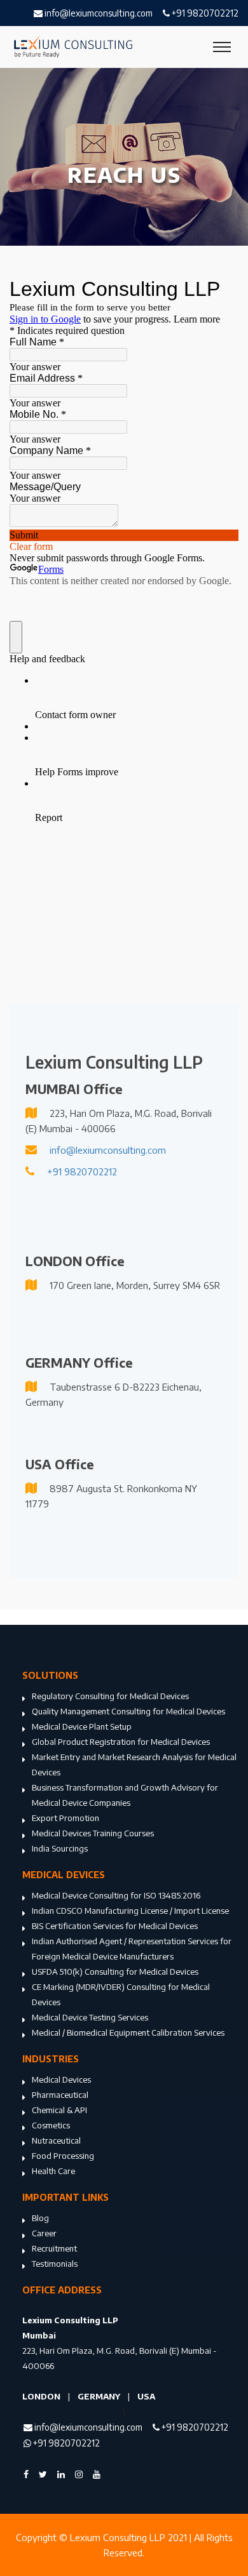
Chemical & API (59, 2110)
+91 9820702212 (204, 13)
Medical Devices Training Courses (93, 1833)
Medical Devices (61, 2079)
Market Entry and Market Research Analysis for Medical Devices (134, 1765)
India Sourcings (60, 1848)
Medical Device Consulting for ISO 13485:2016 (116, 1895)
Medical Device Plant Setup (82, 1726)
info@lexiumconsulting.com (98, 13)
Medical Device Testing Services (90, 2017)
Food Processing (63, 2156)
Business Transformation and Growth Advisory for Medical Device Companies (125, 1795)
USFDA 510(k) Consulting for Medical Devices (115, 1972)
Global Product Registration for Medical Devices (121, 1742)
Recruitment (54, 2248)
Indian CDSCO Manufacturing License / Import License (130, 1911)
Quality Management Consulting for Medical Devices (128, 1711)
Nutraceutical (56, 2140)
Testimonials (55, 2264)
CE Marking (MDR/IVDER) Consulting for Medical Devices (121, 1994)
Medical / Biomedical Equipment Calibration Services (128, 2032)
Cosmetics (51, 2125)
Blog (40, 2218)
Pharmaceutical (60, 2095)
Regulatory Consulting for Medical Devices (110, 1696)
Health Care (53, 2171)
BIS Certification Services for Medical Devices (115, 1926)
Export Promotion (65, 1818)
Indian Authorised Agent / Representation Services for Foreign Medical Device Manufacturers (132, 1949)
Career (44, 2233)
